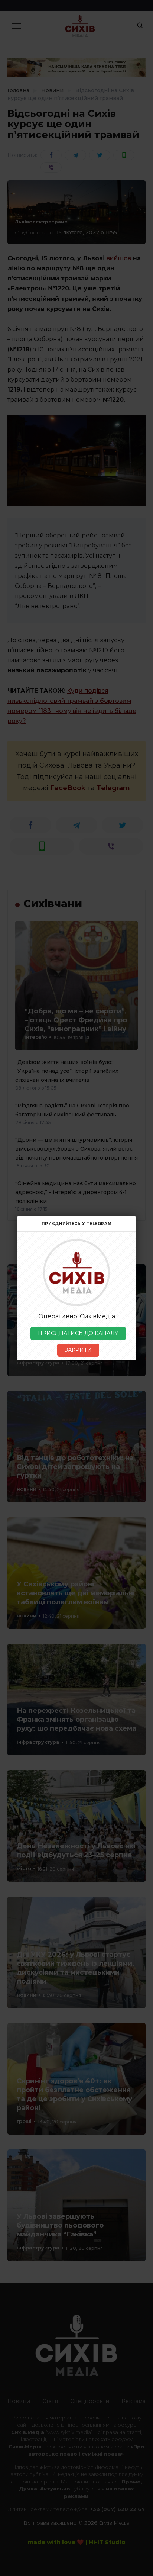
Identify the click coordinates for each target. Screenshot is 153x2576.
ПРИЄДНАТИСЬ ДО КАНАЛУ (78, 1333)
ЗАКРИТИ (78, 1350)
